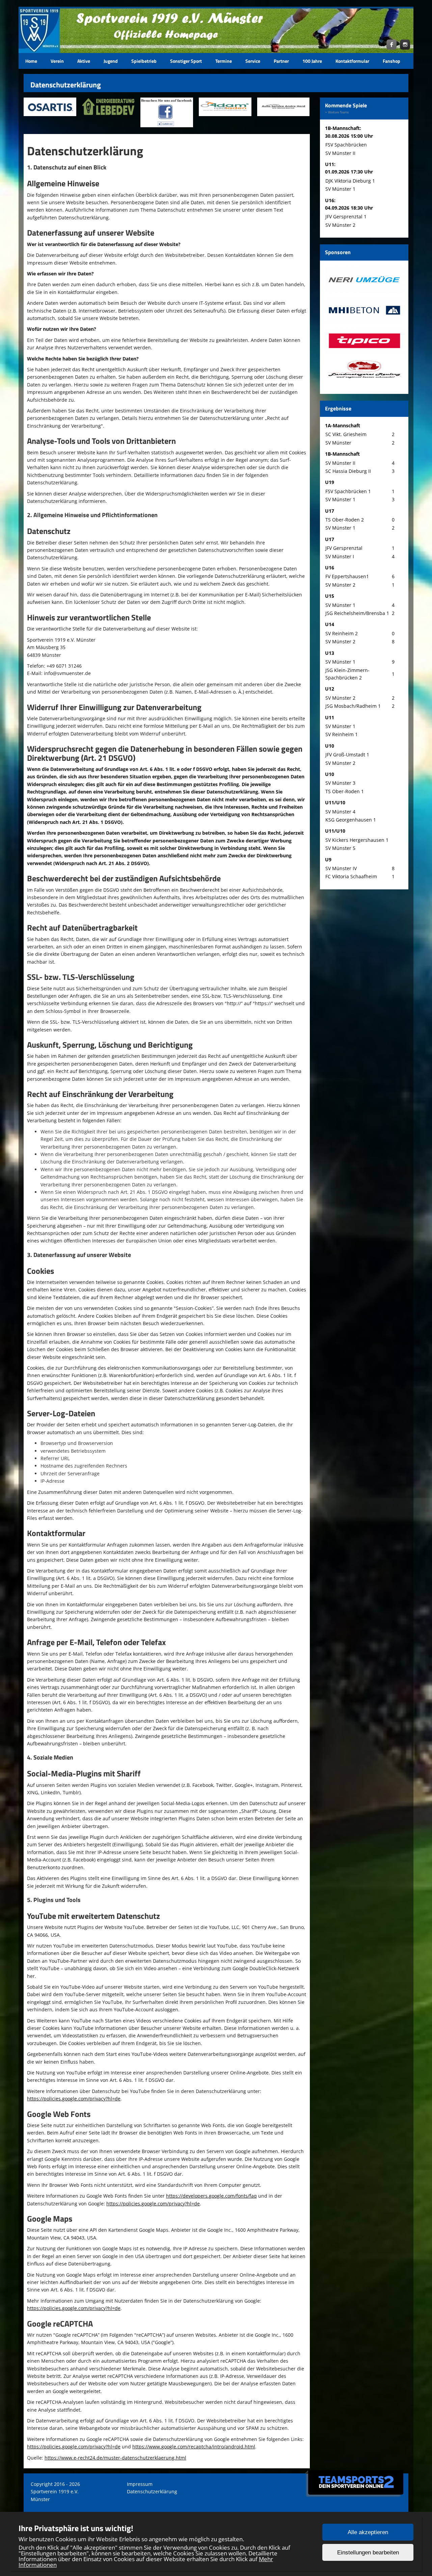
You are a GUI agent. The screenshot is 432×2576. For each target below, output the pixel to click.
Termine (224, 61)
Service (253, 61)
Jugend (111, 61)
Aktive (84, 61)
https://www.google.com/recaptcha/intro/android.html (194, 2447)
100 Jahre (312, 61)
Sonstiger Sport (186, 61)
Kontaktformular (352, 61)
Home (31, 61)
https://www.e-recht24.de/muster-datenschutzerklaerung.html (115, 2458)
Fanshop (391, 61)
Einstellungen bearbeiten (368, 2553)
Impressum (140, 2484)
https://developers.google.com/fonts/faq (211, 2196)
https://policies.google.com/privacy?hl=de (74, 2099)
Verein (57, 61)
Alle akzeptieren (368, 2532)
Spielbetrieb (144, 61)
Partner (281, 61)
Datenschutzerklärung (152, 2491)
